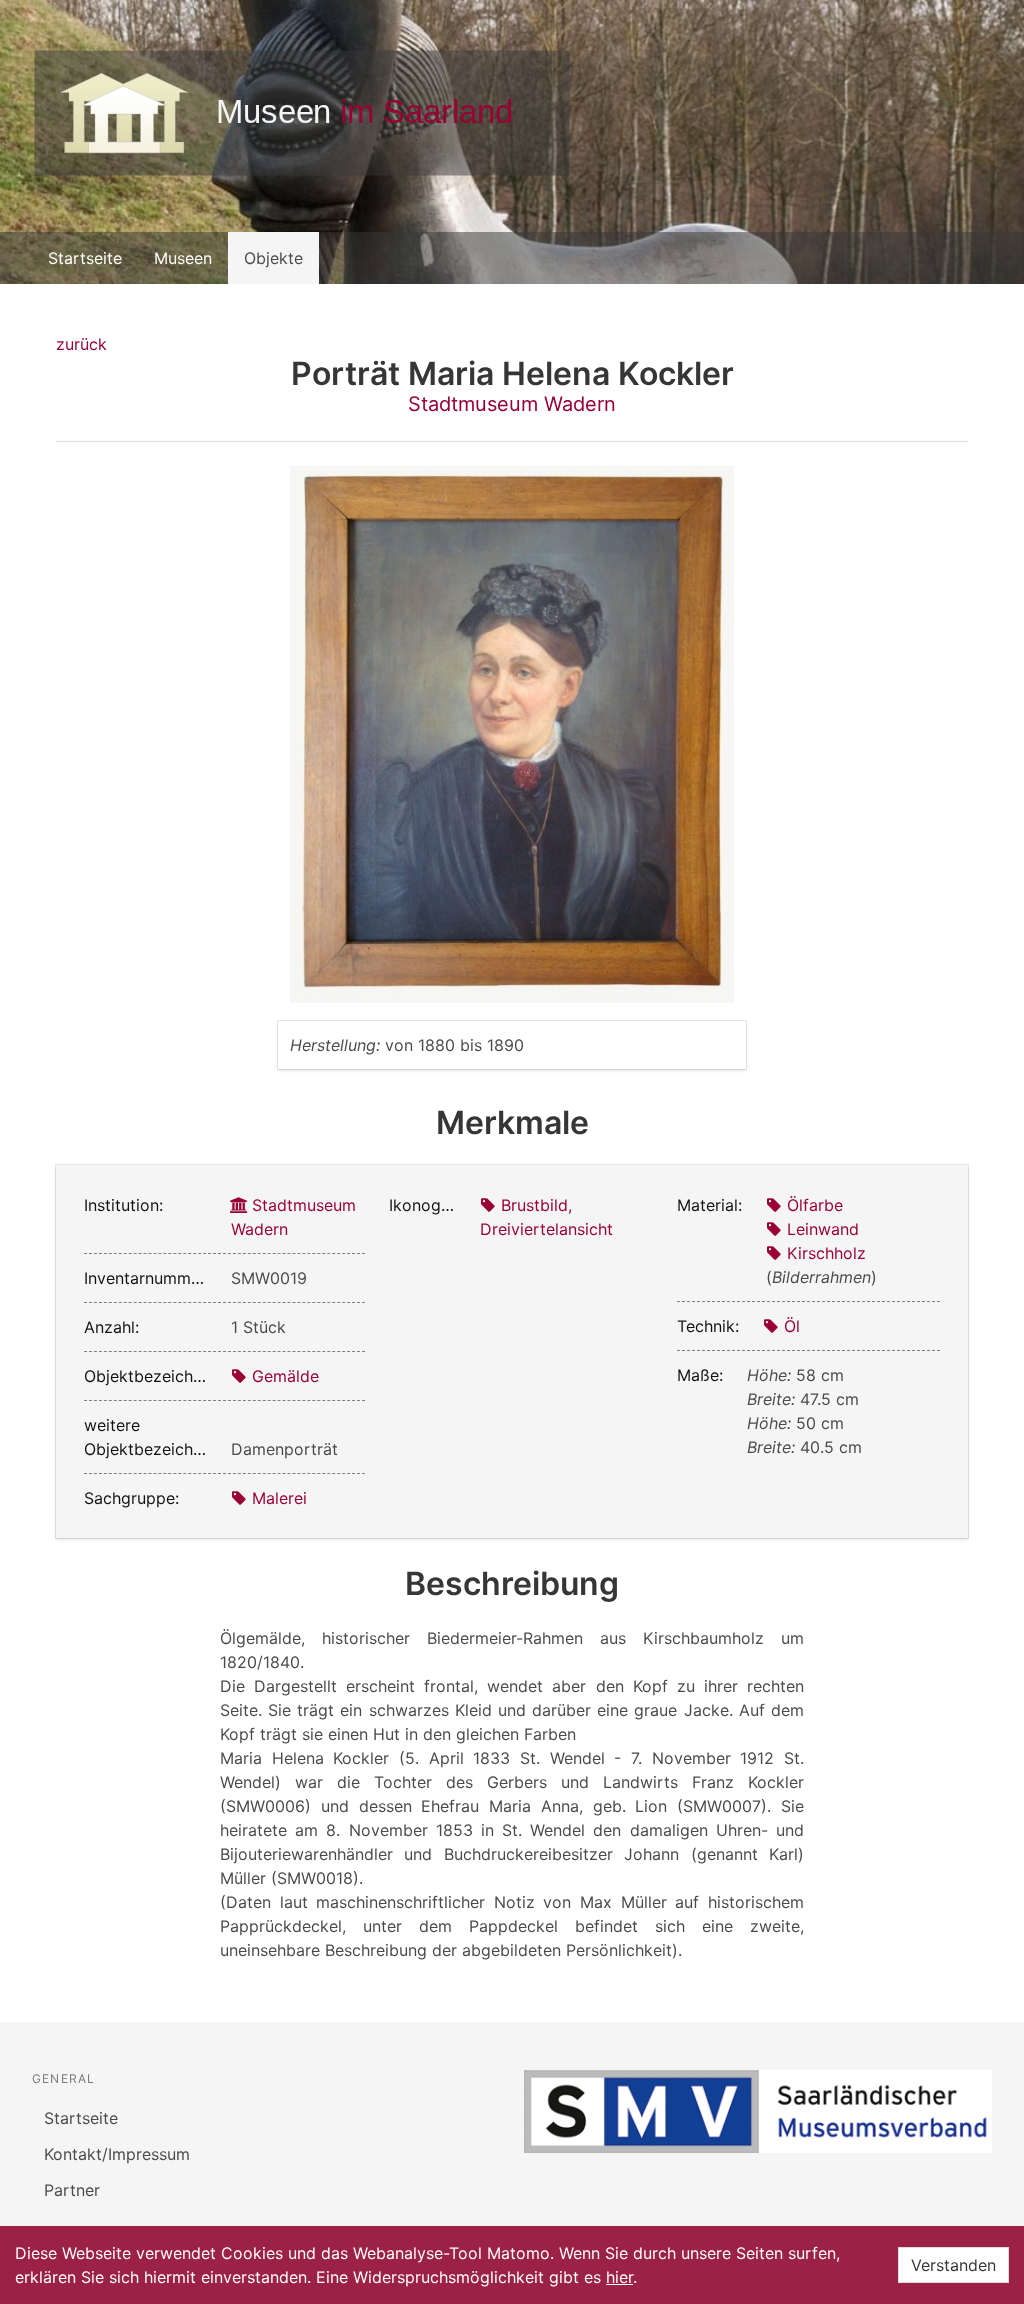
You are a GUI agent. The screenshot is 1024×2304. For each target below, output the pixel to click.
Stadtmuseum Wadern (512, 404)
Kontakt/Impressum (117, 2154)
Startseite (85, 258)
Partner (72, 2190)
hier (619, 2277)
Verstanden (953, 2265)
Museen (183, 258)
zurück (81, 344)
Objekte (273, 258)
